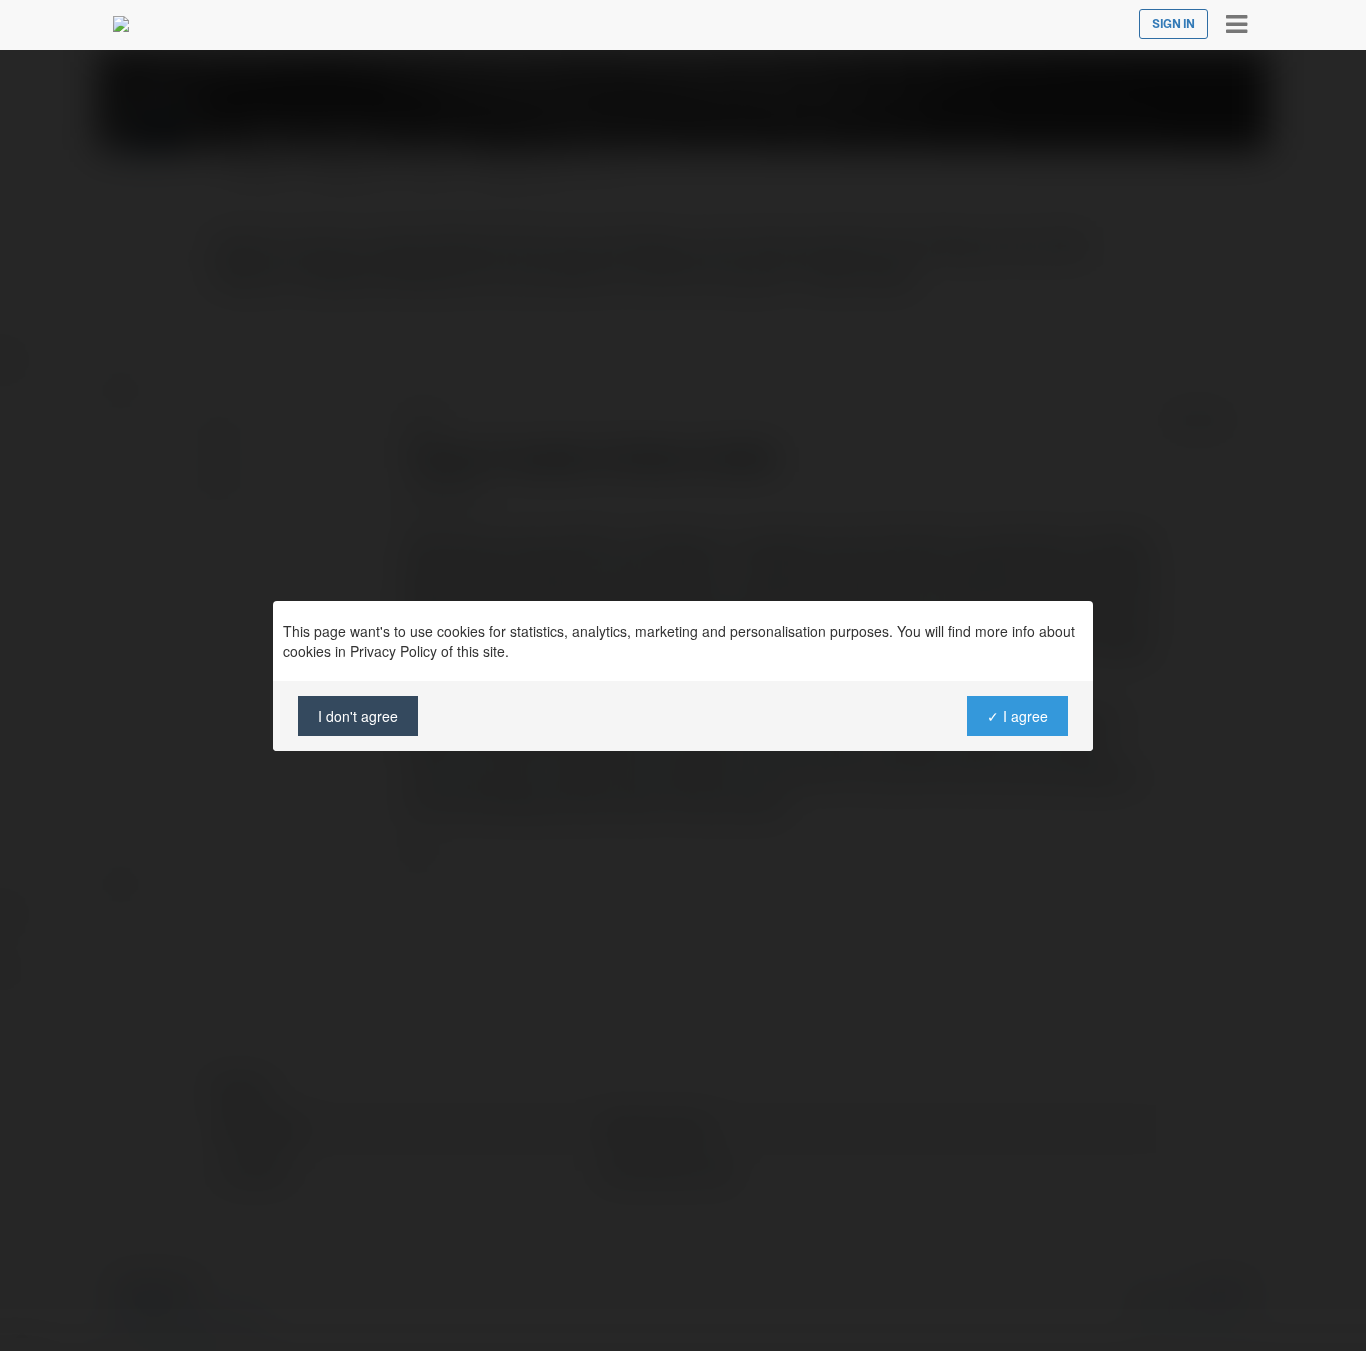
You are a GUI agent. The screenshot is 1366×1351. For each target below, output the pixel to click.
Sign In (1173, 24)
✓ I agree (1017, 716)
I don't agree (358, 716)
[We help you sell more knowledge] (121, 24)
